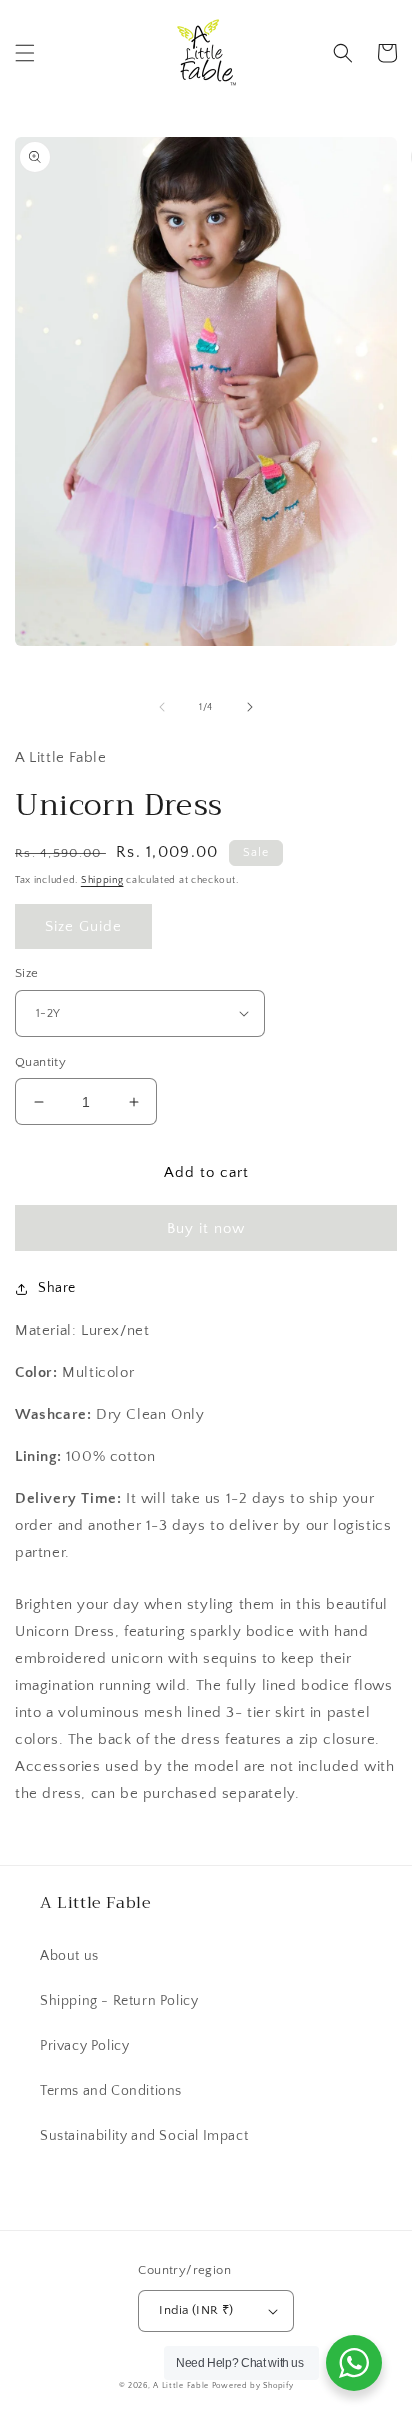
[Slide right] (250, 707)
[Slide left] (162, 707)
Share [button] (57, 1288)
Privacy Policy (84, 2046)
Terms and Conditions (111, 2091)
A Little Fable (182, 2385)
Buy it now (206, 1228)
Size (27, 973)
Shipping (102, 880)
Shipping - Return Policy (119, 2001)
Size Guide (83, 926)
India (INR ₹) (196, 2310)
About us (69, 1956)
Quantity (40, 1062)
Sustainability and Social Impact (144, 2136)
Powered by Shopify (253, 2385)
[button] (25, 53)
